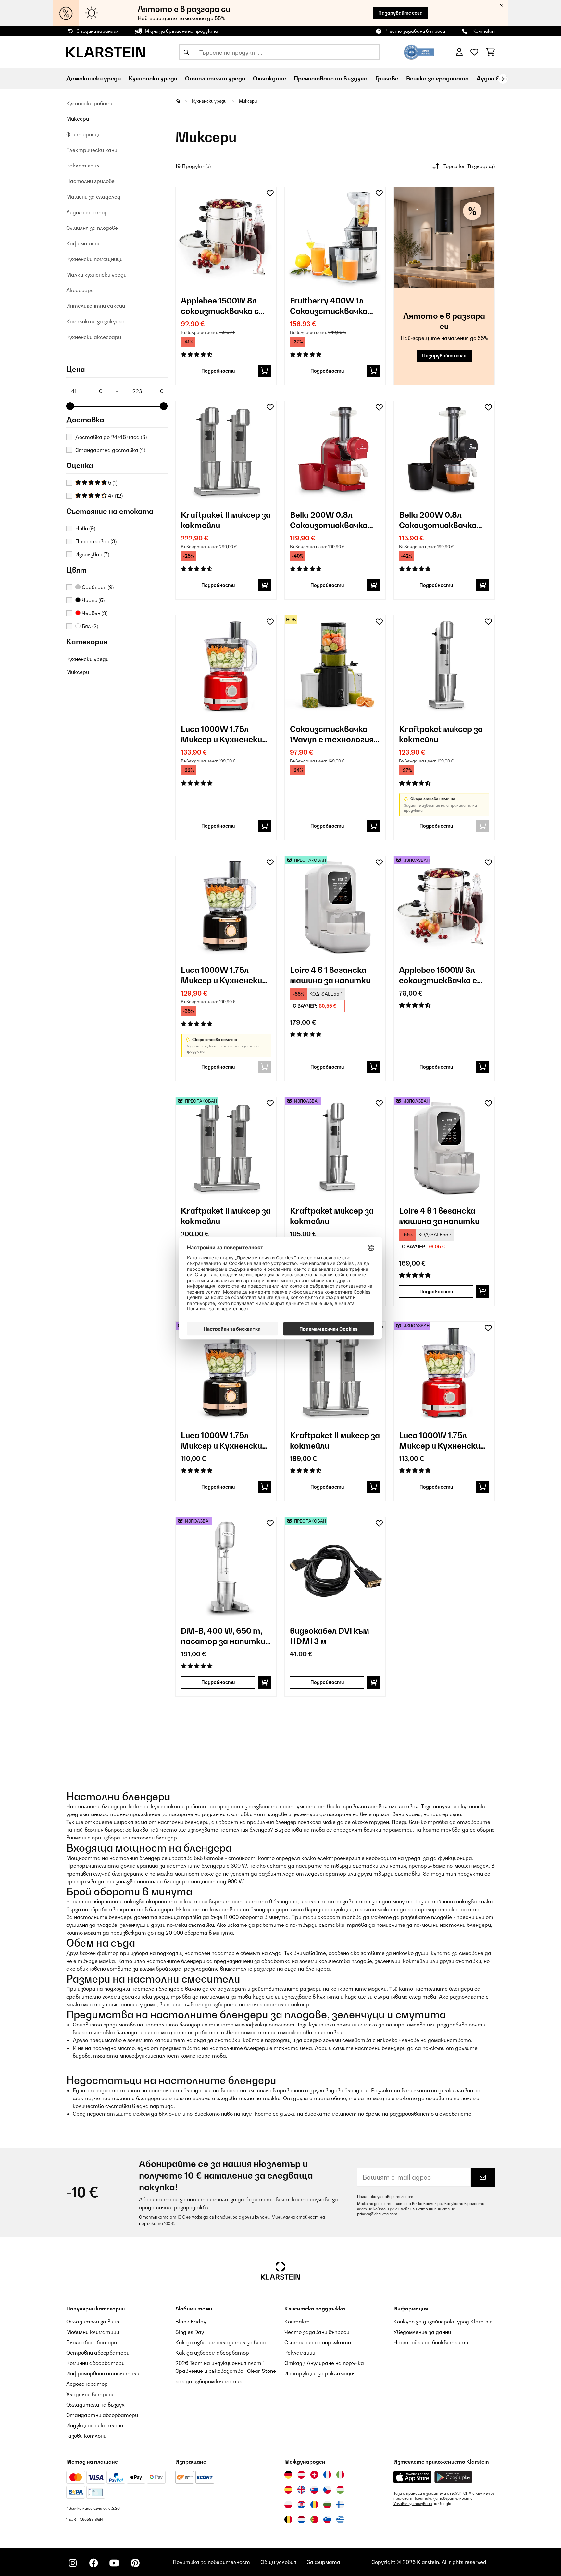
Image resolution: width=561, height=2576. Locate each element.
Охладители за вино (93, 2322)
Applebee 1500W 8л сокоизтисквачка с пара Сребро (220, 306)
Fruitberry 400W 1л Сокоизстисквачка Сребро (329, 306)
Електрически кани (92, 150)
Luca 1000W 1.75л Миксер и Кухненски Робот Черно (221, 975)
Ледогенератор (87, 212)
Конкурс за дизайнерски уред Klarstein (443, 2322)
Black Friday (191, 2322)
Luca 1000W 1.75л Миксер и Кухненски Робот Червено (221, 734)
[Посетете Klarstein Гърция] (340, 2520)
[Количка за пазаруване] (490, 52)
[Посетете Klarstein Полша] (288, 2505)
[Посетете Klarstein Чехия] (327, 2490)
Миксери (78, 119)
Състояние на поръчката (318, 2342)
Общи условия (278, 2562)
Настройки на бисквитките (431, 2342)
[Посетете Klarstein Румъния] (314, 2505)
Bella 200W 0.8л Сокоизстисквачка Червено (329, 520)
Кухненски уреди (87, 659)
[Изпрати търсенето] (186, 52)
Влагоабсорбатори (92, 2342)
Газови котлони (86, 2436)
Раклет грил (83, 166)
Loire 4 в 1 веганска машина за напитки (330, 975)
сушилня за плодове (92, 1925)
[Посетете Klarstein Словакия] (314, 2490)
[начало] (184, 101)
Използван (92, 554)
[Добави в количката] (264, 371)
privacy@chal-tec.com (377, 2214)
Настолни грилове (90, 181)
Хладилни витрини (90, 2394)
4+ (115, 496)
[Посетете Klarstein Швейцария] (314, 2475)
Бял (89, 626)
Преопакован (96, 541)
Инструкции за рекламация (320, 2373)
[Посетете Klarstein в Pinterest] (135, 2563)
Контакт (484, 31)
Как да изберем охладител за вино (220, 2342)
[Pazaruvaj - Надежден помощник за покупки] (419, 52)
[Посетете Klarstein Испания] (288, 2490)
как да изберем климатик (209, 2381)
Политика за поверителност (385, 2197)
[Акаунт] (459, 52)
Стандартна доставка (110, 450)
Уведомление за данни (422, 2332)
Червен (94, 613)
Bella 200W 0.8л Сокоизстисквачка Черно (438, 520)
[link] (226, 237)
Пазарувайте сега (400, 13)
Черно (93, 600)
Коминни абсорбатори (95, 2363)
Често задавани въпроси (416, 31)
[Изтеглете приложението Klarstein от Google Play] (453, 2477)
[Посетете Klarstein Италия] (340, 2475)
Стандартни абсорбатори (102, 2415)
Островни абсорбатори (98, 2353)
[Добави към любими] (270, 193)
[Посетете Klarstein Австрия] (301, 2475)
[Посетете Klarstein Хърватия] (301, 2505)
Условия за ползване (413, 2504)
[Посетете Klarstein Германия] (288, 2475)
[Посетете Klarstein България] (327, 2505)
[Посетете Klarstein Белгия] (288, 2520)
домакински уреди (145, 1997)
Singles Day (190, 2332)
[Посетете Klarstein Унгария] (340, 2490)
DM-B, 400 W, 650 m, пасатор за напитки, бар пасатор (224, 1636)
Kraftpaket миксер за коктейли (441, 734)
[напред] (503, 79)
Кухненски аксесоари (94, 337)
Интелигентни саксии (96, 306)
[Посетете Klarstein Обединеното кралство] (301, 2490)
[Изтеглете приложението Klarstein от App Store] (413, 2477)
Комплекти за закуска (95, 321)
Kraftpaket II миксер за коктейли (226, 520)
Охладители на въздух (95, 2405)
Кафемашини (83, 243)
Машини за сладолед (93, 197)
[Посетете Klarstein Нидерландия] (301, 2520)
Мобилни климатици (93, 2332)
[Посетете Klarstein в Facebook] (93, 2563)
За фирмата (324, 2562)
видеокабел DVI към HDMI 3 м (330, 1636)
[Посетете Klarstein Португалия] (314, 2520)
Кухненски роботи (90, 103)
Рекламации (300, 2353)
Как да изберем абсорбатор (212, 2353)
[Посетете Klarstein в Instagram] (73, 2563)
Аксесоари (80, 290)
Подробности (218, 371)
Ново (85, 528)
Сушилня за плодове (92, 228)
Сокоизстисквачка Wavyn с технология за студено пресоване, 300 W (332, 734)
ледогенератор (326, 1874)
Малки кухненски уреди (96, 275)
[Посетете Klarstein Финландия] (340, 2505)
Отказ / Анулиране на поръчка (324, 2363)
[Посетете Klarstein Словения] (327, 2520)
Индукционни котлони (95, 2425)
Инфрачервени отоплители (103, 2373)
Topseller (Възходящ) (469, 166)
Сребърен (97, 587)
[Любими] (474, 52)
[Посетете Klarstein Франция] (327, 2475)
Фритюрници (83, 134)
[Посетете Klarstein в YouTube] (114, 2563)
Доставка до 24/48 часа (111, 437)
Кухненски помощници (94, 259)
